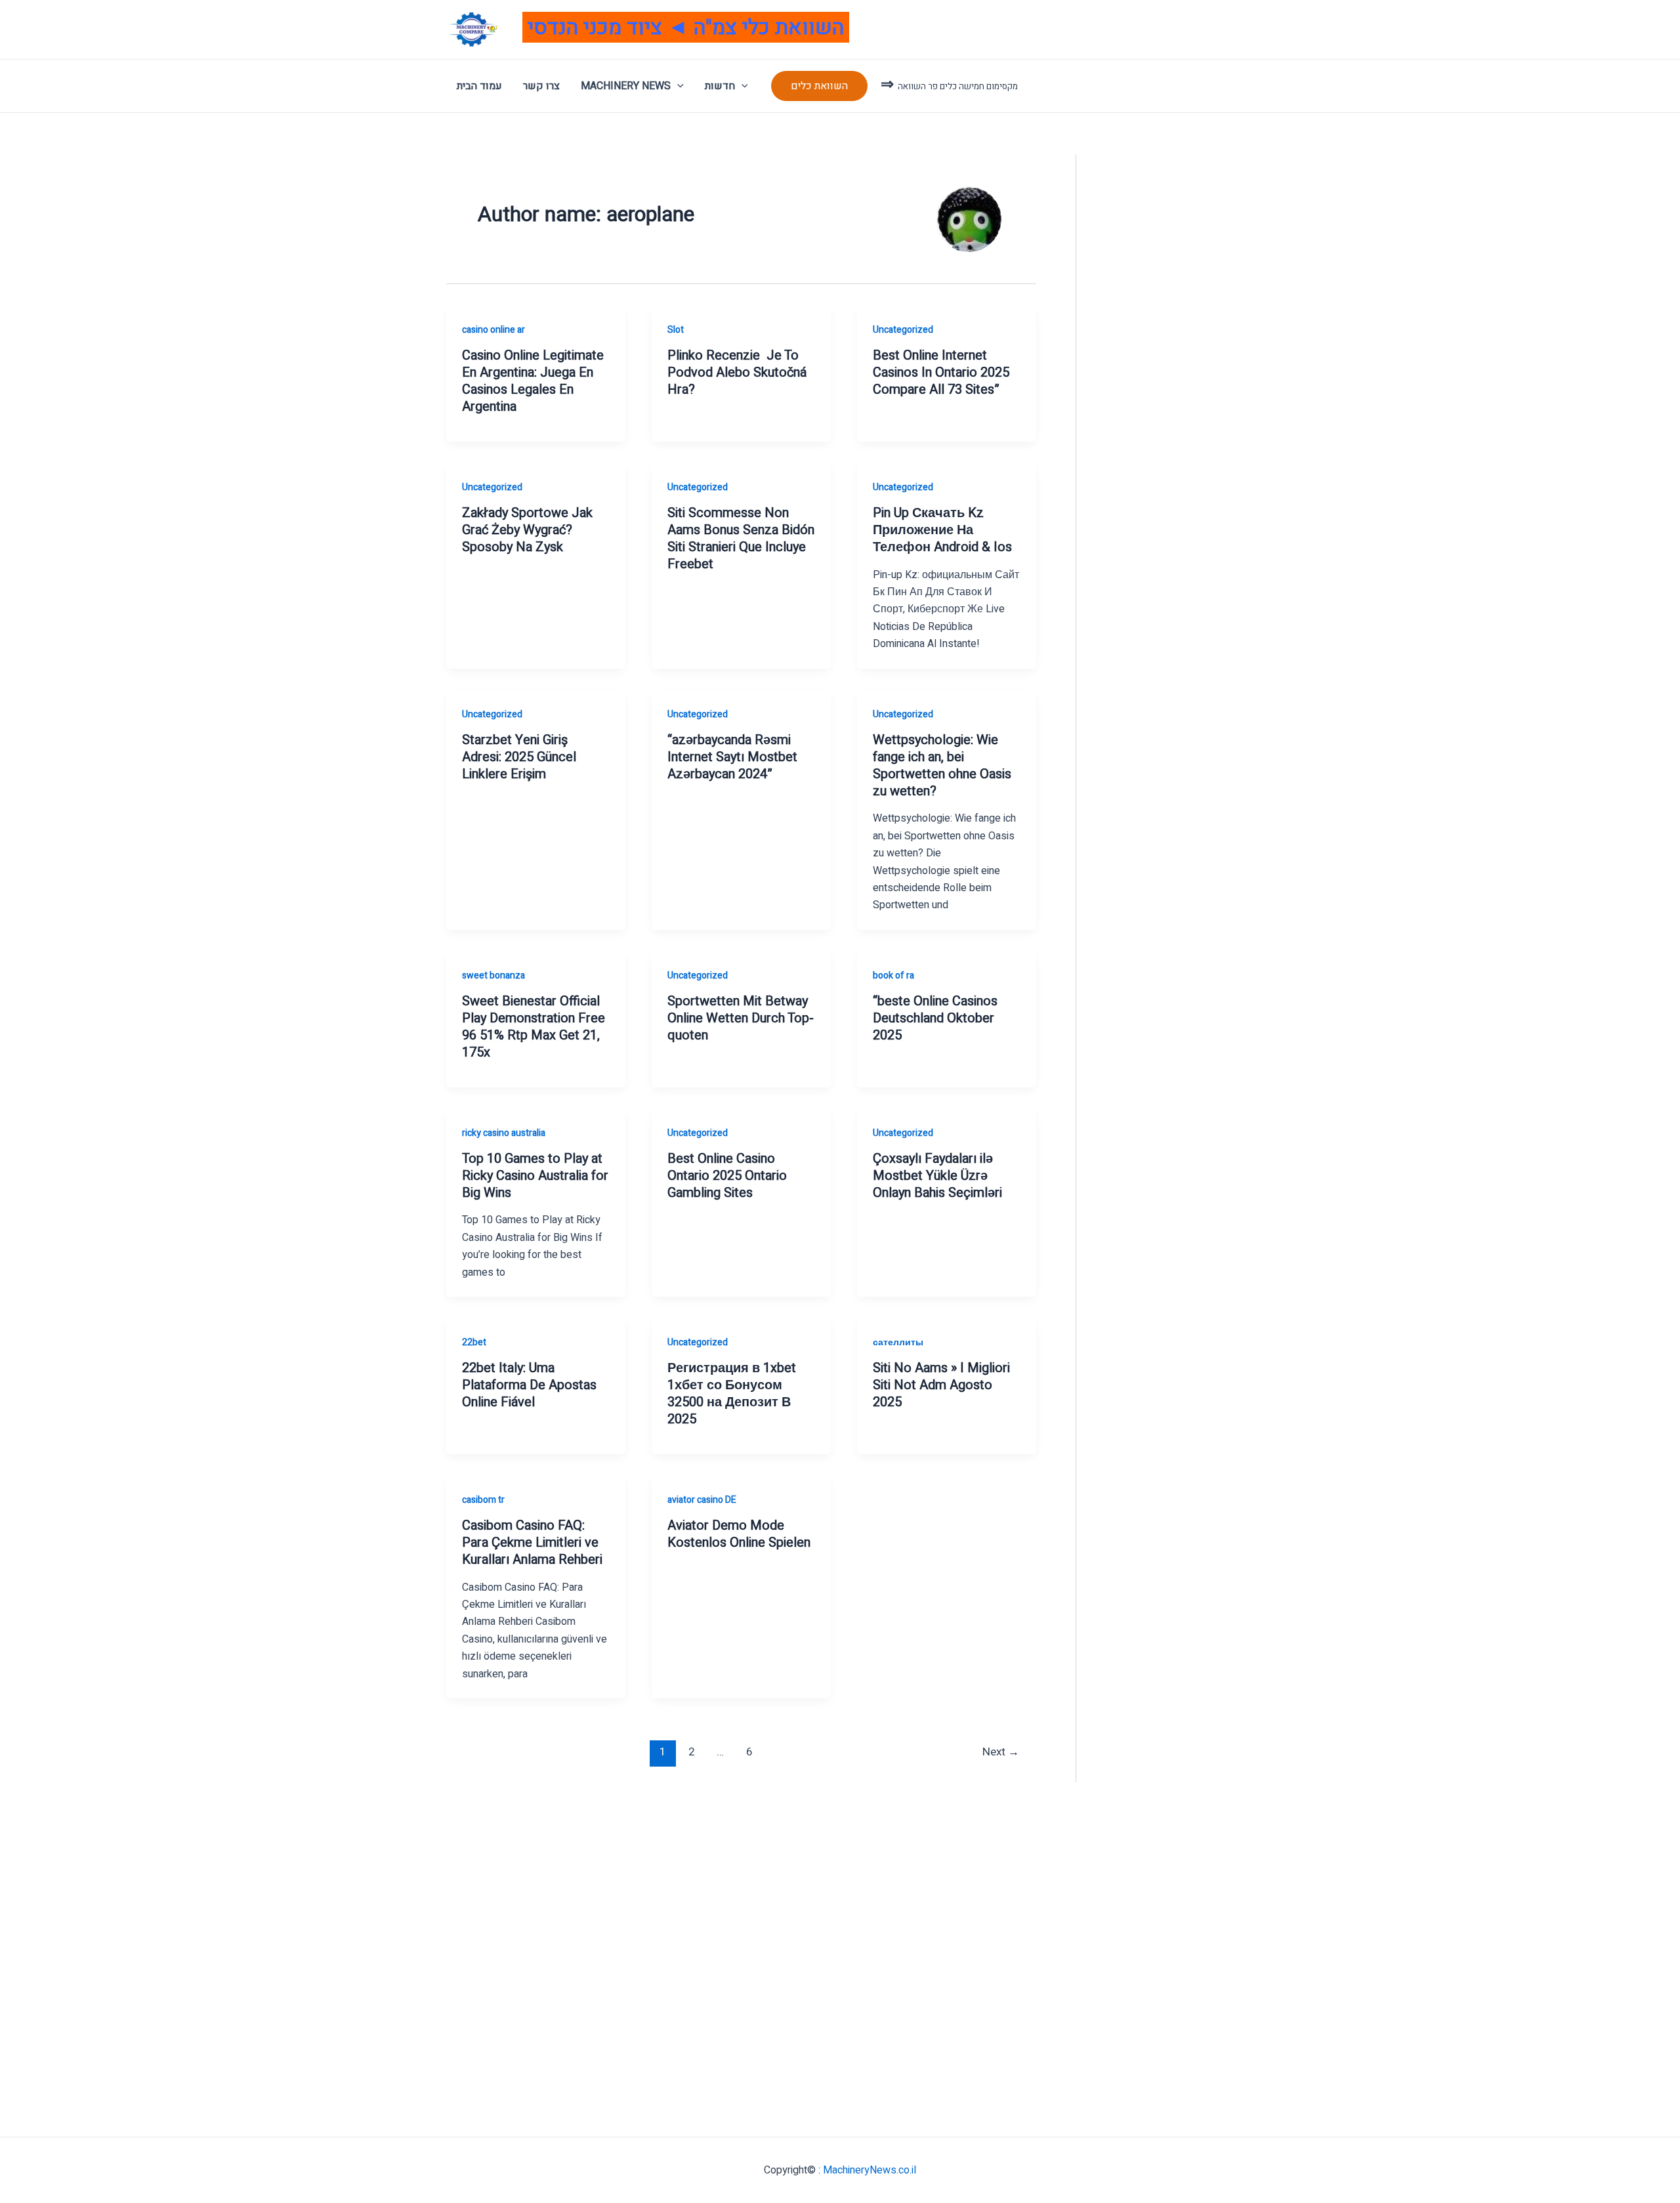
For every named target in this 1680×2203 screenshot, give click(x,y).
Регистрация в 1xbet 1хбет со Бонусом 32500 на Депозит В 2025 (732, 1394)
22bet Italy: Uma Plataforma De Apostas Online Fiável (529, 1385)
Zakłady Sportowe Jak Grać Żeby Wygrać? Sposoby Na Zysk (527, 530)
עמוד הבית (479, 86)
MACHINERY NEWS (626, 86)
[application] (677, 86)
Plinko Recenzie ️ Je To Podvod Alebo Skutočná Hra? (737, 372)
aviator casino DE (702, 1500)
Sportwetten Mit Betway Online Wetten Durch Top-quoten (741, 1018)
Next (1001, 1752)
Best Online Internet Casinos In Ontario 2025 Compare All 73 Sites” (941, 372)
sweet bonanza (493, 976)
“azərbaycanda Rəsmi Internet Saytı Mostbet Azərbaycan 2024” (732, 757)
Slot (676, 330)
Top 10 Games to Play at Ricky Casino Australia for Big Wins (535, 1176)
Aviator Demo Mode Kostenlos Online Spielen (739, 1534)
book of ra (893, 976)
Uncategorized (903, 330)
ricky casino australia (504, 1133)
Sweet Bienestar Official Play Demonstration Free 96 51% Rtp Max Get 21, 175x (534, 1027)
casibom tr (483, 1500)
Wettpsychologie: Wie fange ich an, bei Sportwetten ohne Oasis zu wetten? (942, 766)
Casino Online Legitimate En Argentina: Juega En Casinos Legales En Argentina (533, 381)
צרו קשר (541, 86)
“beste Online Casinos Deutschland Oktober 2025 (935, 1018)
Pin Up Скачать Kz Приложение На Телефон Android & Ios (942, 530)
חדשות (720, 86)
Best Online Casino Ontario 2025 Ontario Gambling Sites (727, 1176)
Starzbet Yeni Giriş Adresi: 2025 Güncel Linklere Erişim (519, 757)
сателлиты (898, 1342)
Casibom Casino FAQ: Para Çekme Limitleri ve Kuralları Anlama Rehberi (532, 1542)
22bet (474, 1342)
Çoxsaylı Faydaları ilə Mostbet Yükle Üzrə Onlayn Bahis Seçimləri (937, 1176)
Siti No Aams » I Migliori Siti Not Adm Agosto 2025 (941, 1385)
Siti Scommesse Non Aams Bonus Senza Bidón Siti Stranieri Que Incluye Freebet (741, 538)
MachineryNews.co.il (870, 2170)
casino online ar (493, 330)
